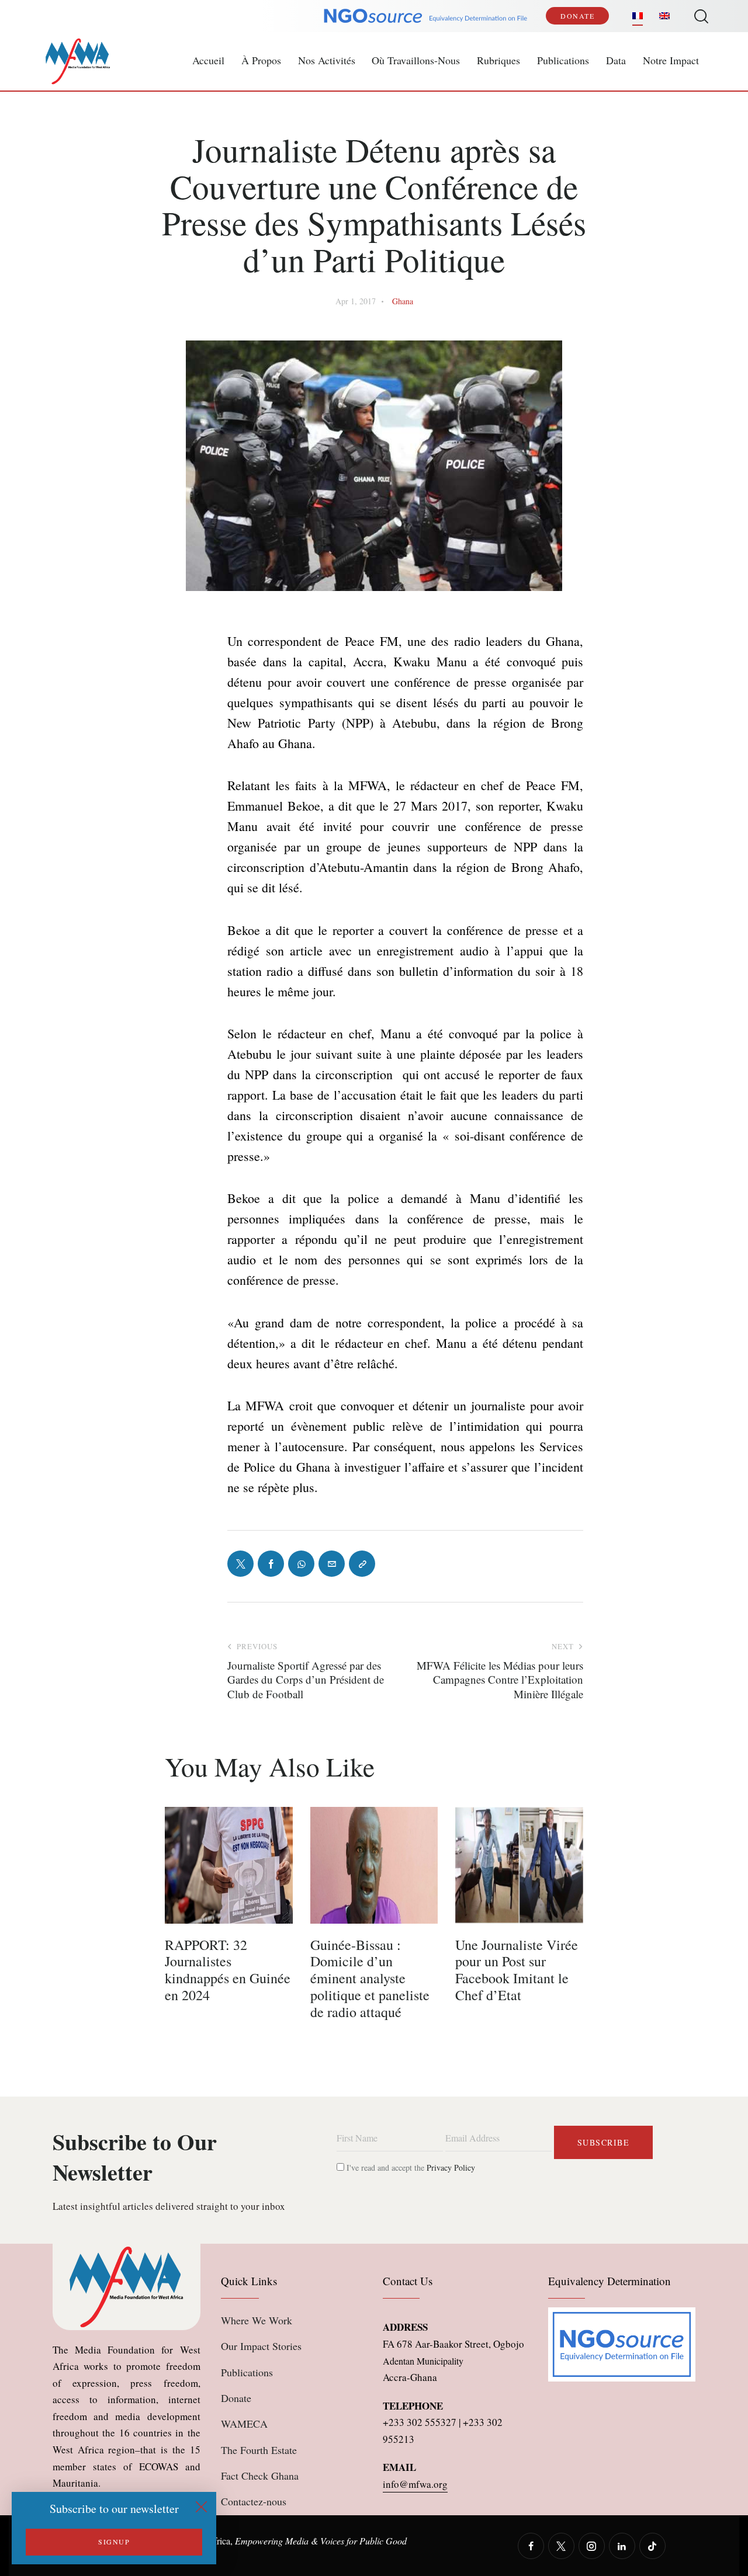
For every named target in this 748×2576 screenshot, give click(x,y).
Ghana (403, 301)
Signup (114, 2542)
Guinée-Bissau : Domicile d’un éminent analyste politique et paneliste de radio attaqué (370, 1979)
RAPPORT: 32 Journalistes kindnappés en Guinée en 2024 (228, 1970)
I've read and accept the (410, 2167)
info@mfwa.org (415, 2484)
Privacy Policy (451, 2167)
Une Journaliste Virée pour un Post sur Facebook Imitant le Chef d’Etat (517, 1970)
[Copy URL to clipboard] (362, 1564)
